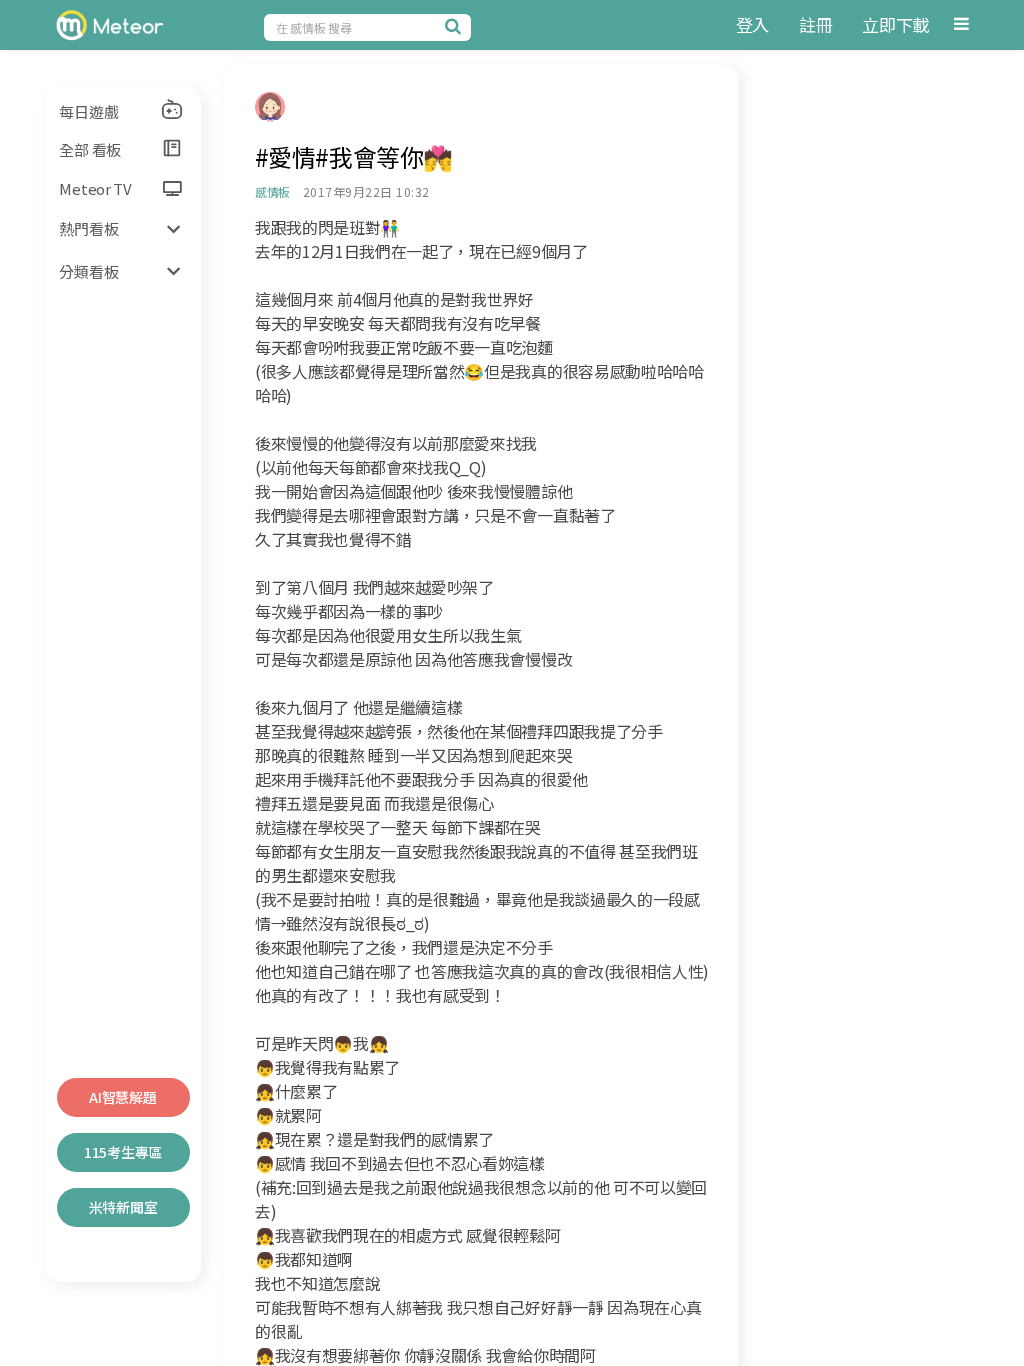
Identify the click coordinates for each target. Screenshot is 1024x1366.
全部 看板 (90, 149)
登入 (752, 24)
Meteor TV (95, 188)
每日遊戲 (88, 111)
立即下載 (895, 24)
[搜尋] (456, 26)
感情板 (272, 191)
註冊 (815, 24)
